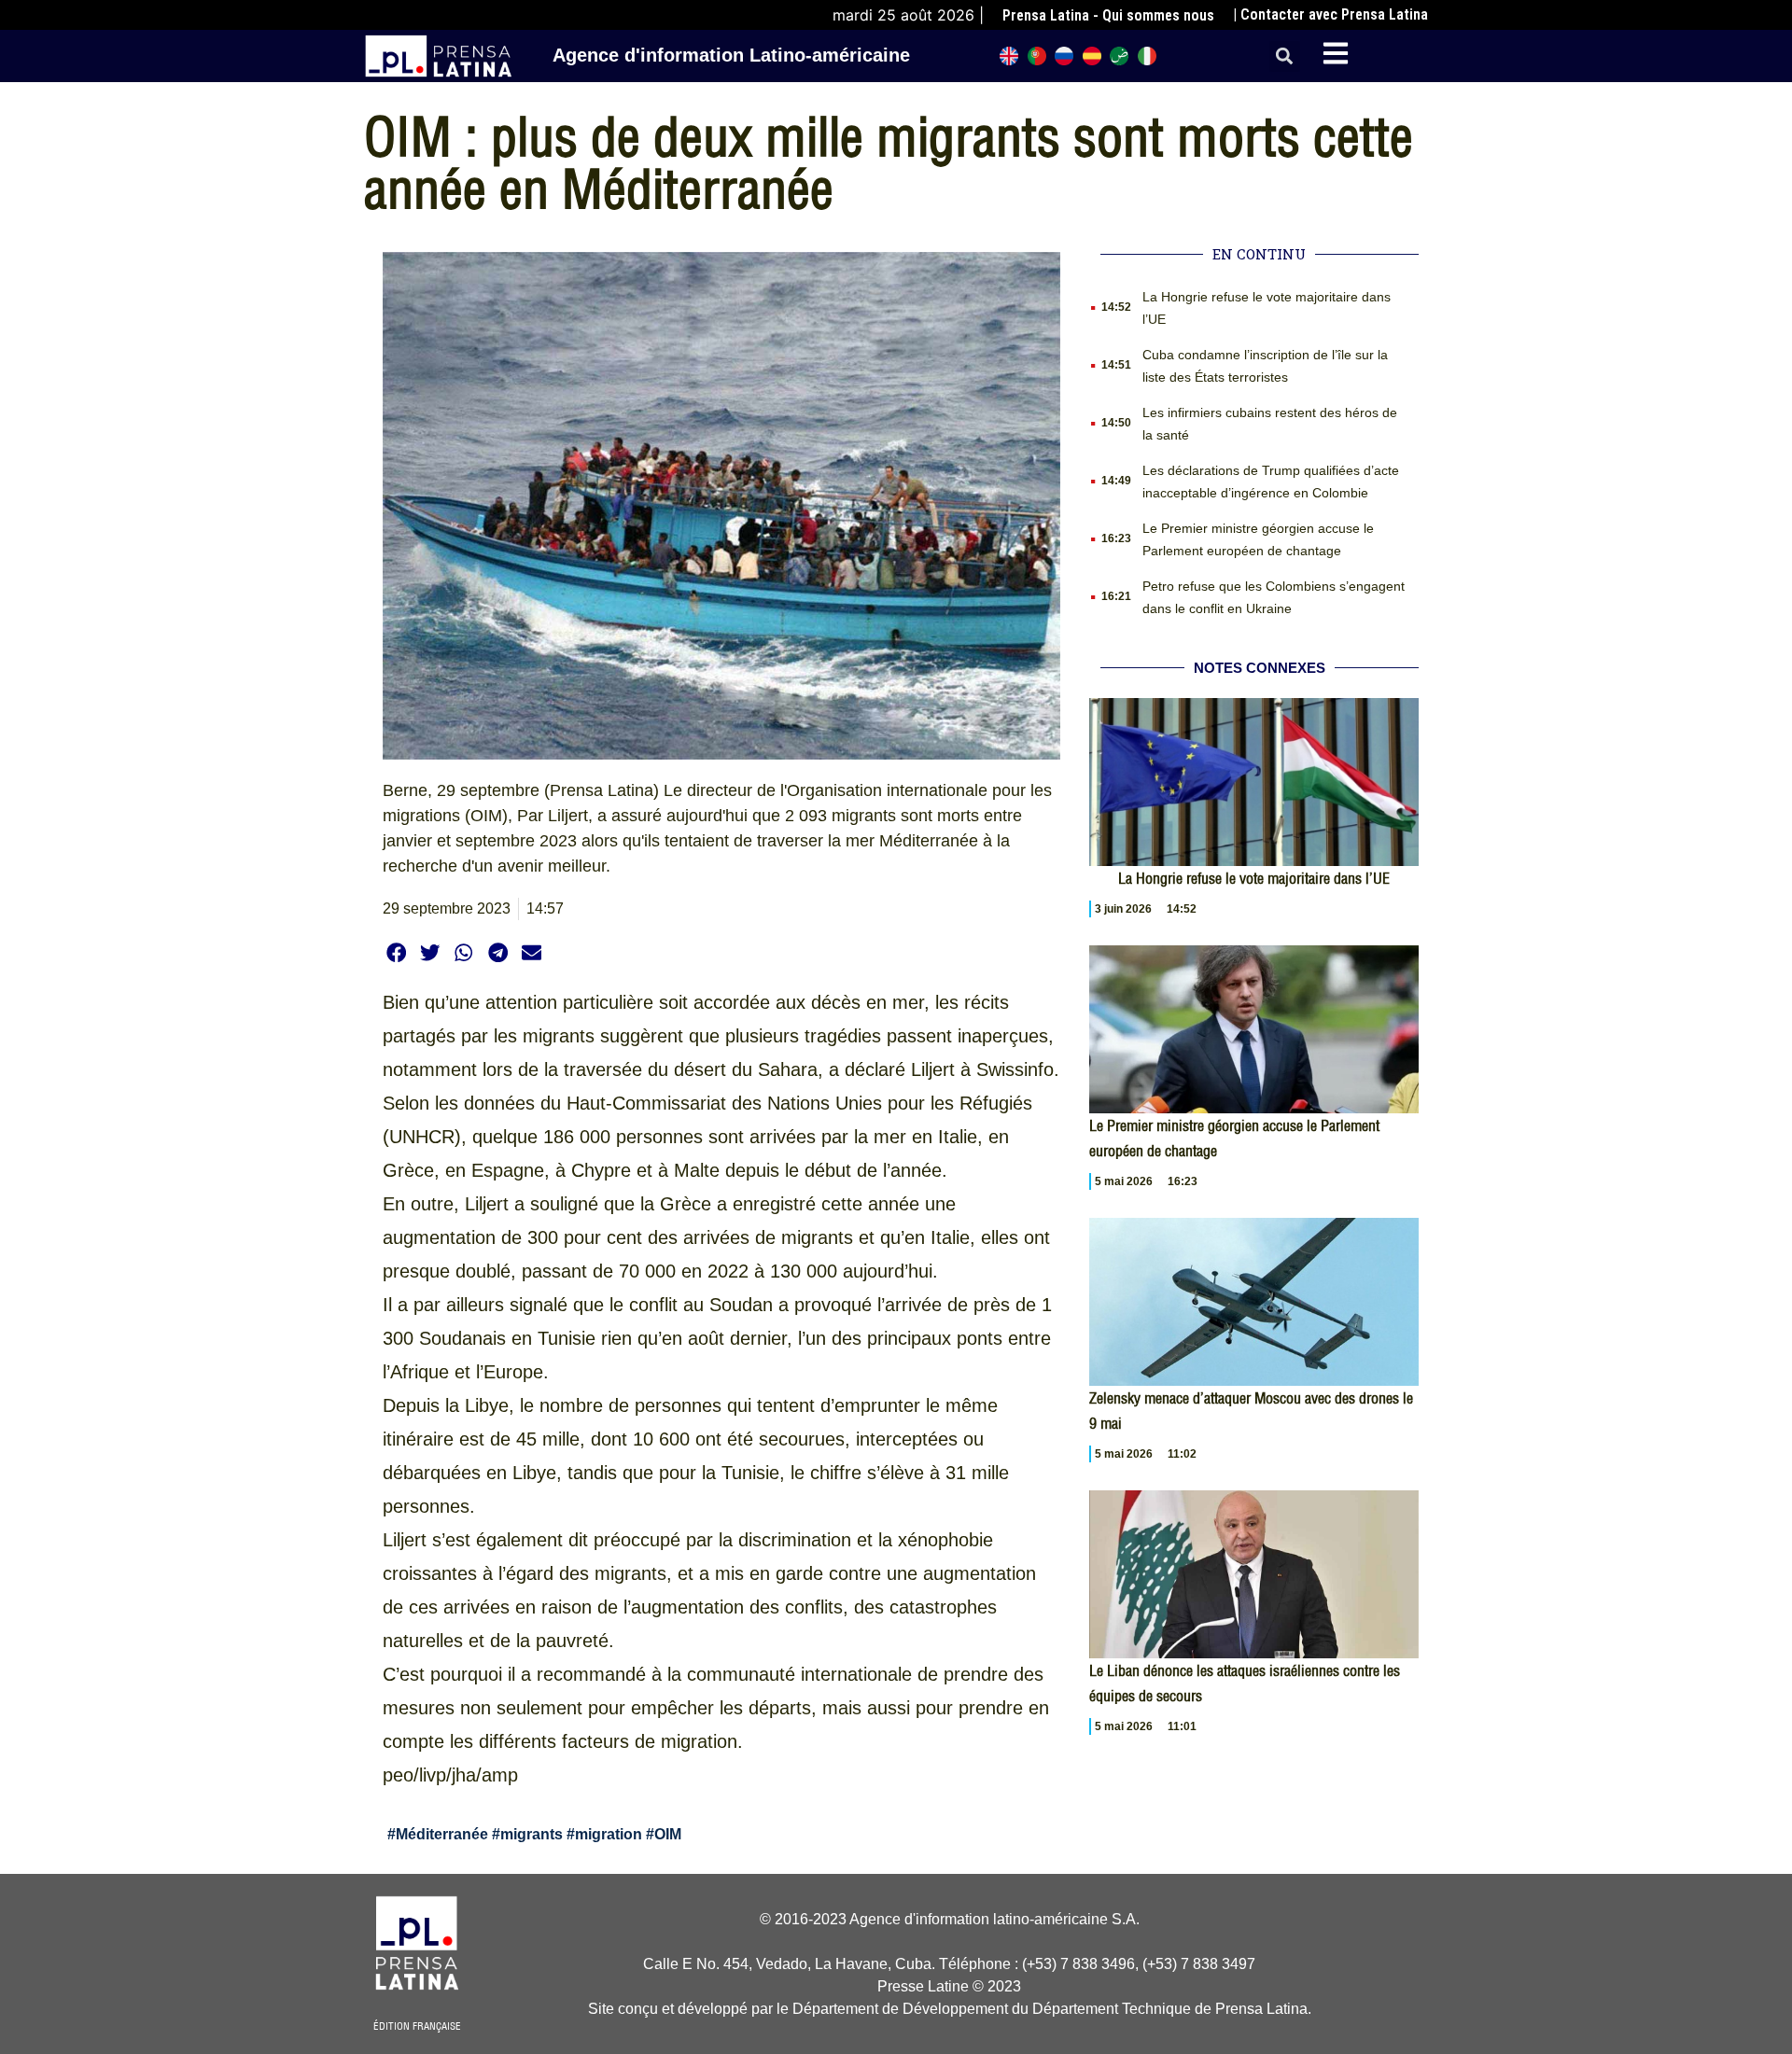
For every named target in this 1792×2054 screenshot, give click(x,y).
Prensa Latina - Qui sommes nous (1108, 15)
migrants (532, 1834)
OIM (668, 1834)
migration (609, 1834)
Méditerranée (442, 1834)
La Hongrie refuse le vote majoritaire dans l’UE (1254, 878)
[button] (1285, 56)
